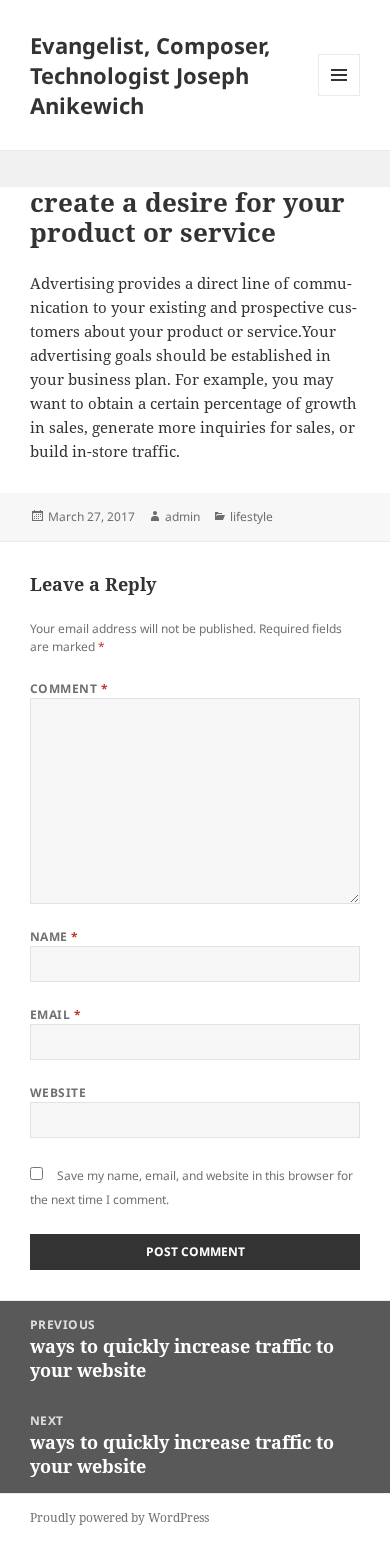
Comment (69, 688)
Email (55, 1014)
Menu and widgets (339, 95)
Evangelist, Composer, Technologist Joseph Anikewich (150, 75)
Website (58, 1092)
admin (182, 516)
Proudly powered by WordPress (119, 1517)
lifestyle (251, 516)
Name (54, 936)
